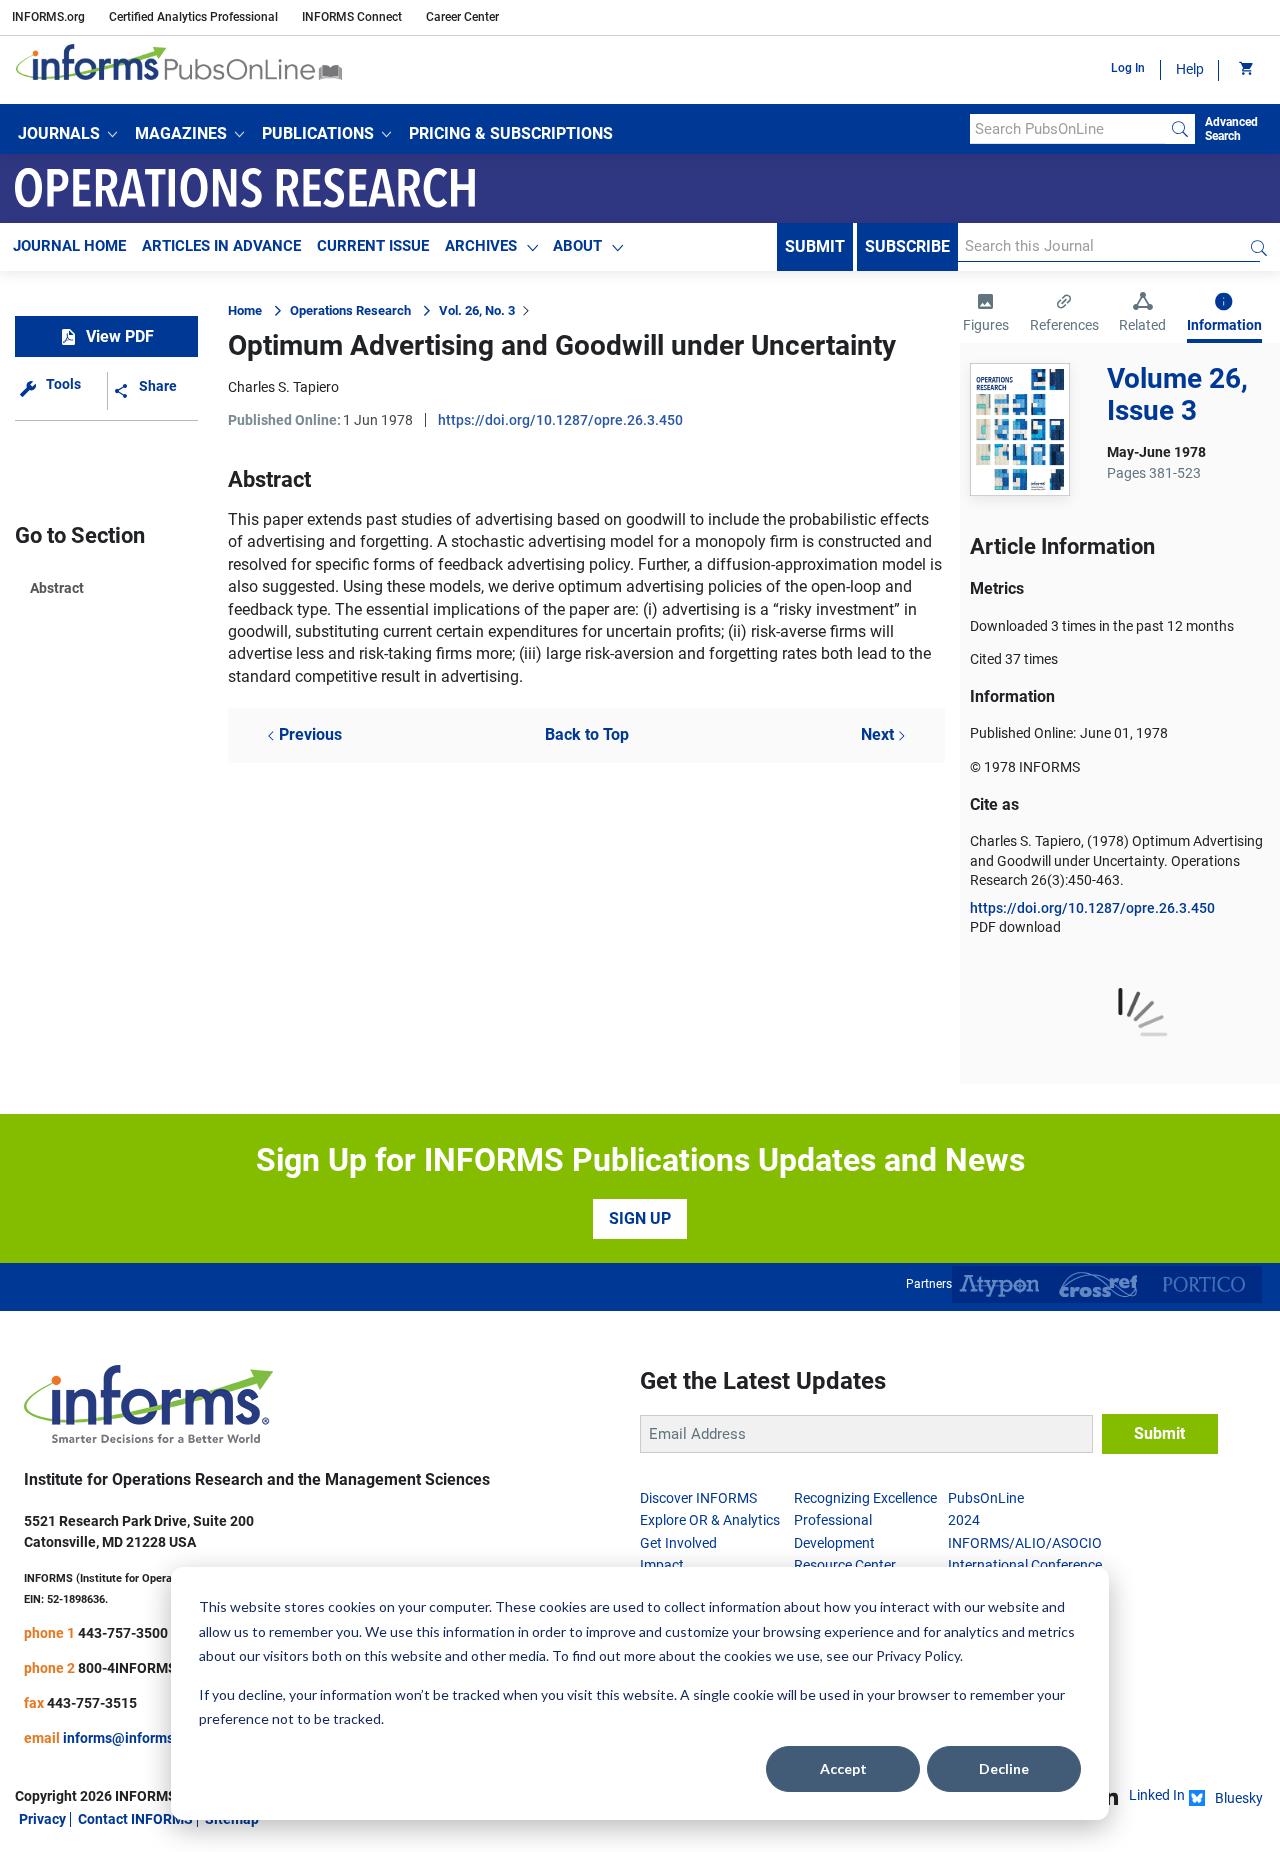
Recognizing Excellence (865, 1498)
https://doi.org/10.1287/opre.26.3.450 (560, 420)
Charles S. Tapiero (283, 387)
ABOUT (577, 246)
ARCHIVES (481, 246)
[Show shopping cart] (1244, 70)
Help (1190, 69)
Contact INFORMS (135, 1819)
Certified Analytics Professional (193, 17)
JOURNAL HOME (69, 246)
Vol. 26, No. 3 (477, 310)
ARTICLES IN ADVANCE (221, 246)
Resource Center (845, 1565)
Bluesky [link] (1239, 1798)
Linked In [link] (1157, 1795)
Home (245, 310)
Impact (662, 1565)
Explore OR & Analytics (710, 1520)
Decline (1004, 1768)
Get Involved (678, 1543)
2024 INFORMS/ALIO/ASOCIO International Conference (1025, 1542)
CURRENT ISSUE (373, 246)
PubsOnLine (986, 1498)
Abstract (57, 588)
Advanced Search (1231, 129)
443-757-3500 (123, 1633)
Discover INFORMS (698, 1498)
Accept (843, 1768)
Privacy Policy (918, 1655)
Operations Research (350, 310)
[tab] (986, 315)
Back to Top (587, 734)
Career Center (462, 17)
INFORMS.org (48, 17)
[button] (67, 134)
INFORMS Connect (352, 17)
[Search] (1180, 129)
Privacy (42, 1819)
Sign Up (640, 1218)
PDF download (1015, 927)
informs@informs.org (131, 1738)
